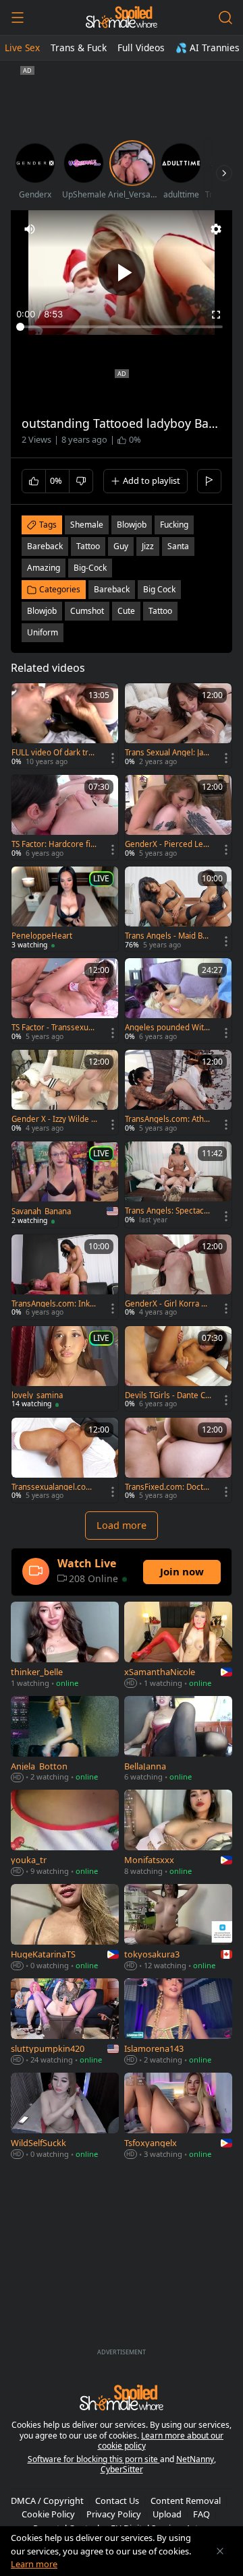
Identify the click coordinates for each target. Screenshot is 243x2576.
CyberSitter (122, 2469)
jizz (148, 546)
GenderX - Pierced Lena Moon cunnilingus (166, 844)
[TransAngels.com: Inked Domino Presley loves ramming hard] (65, 1277)
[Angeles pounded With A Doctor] (178, 1001)
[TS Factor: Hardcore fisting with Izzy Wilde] (65, 817)
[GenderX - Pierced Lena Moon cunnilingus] (178, 817)
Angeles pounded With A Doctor (167, 1028)
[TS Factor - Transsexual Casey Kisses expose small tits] (65, 1001)
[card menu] (113, 758)
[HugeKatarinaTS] (65, 1928)
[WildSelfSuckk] (65, 2117)
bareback (45, 546)
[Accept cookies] (220, 2551)
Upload (167, 2514)
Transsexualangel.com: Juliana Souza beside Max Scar (55, 1487)
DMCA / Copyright (47, 2501)
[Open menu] (18, 18)
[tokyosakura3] (178, 1928)
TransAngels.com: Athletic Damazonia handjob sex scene (168, 1119)
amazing (44, 568)
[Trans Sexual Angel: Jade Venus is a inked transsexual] (178, 726)
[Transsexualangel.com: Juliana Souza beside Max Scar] (65, 1460)
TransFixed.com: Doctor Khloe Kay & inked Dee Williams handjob (168, 1487)
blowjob (132, 525)
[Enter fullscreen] (216, 315)
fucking (174, 525)
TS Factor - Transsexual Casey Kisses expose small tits (53, 1028)
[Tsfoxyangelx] (178, 2117)
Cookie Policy (48, 2514)
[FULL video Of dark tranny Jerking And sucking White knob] (65, 726)
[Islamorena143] (178, 2023)
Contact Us (117, 2501)
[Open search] (225, 18)
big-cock (90, 568)
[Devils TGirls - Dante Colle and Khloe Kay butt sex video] (178, 1369)
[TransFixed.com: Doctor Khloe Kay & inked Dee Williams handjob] (178, 1460)
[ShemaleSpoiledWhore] (121, 18)
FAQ (201, 2514)
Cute (126, 611)
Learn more (34, 2564)
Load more (122, 1525)
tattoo (88, 546)
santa (178, 546)
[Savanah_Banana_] (65, 1184)
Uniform (43, 632)
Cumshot (87, 611)
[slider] (122, 327)
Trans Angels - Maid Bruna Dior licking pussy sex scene (168, 936)
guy (121, 546)
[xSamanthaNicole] (178, 1646)
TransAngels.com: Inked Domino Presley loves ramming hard (53, 1304)
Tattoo (160, 611)
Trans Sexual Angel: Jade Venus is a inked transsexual (166, 753)
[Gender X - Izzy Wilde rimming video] (65, 1092)
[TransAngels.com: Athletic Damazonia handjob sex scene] (178, 1092)
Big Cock (159, 589)
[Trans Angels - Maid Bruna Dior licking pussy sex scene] (178, 909)
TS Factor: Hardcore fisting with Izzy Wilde (54, 844)
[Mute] (30, 229)
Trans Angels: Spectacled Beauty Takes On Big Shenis (168, 1211)
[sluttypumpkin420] (65, 2023)
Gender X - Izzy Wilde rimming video (54, 1119)
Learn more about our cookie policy (161, 2441)
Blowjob (42, 611)
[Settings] (216, 229)
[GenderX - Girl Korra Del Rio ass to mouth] (178, 1277)
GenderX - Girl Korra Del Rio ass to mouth (168, 1304)
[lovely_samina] (65, 1369)
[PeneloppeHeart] (65, 909)
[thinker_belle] (65, 1646)
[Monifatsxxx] (178, 1834)
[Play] (122, 272)
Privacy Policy (114, 2514)
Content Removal (186, 2501)
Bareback (112, 589)
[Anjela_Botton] (65, 1740)
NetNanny (195, 2459)
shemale (87, 525)
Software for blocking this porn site (94, 2459)
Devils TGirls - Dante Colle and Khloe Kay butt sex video (167, 1395)
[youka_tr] (65, 1834)
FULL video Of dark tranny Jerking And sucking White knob (54, 753)
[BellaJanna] (178, 1740)
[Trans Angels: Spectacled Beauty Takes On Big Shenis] (178, 1184)
